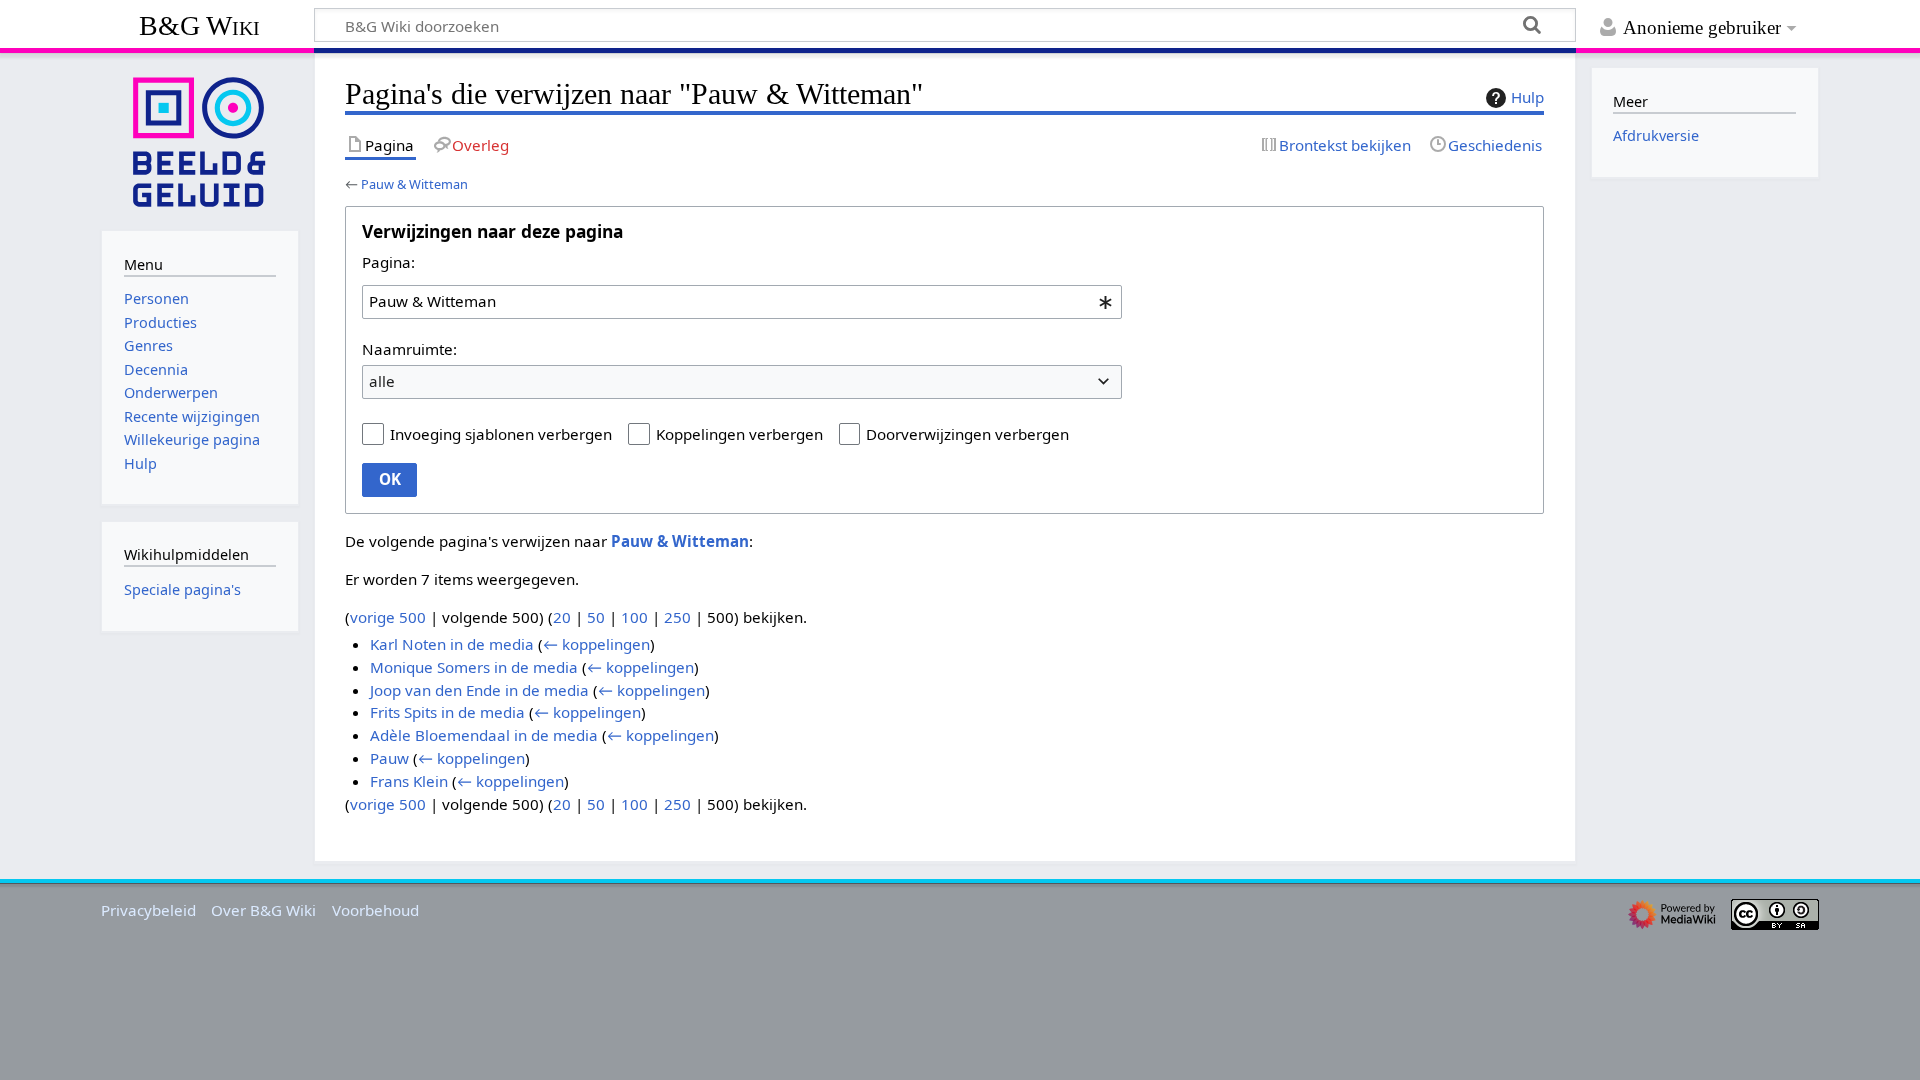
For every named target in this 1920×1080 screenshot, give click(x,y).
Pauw (389, 758)
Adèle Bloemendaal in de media (484, 735)
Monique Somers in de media (474, 667)
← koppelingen (596, 644)
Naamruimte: (409, 349)
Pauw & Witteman (414, 184)
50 (596, 617)
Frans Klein (409, 781)
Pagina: (388, 262)
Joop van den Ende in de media (479, 690)
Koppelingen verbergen (739, 434)
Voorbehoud (375, 910)
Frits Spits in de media (447, 712)
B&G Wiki (199, 25)
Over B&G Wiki (263, 910)
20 (562, 617)
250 (677, 617)
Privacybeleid (148, 910)
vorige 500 (388, 617)
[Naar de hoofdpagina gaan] (200, 140)
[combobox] (742, 302)
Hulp (1527, 97)
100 (634, 617)
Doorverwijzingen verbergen (967, 434)
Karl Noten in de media (452, 644)
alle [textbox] (382, 381)
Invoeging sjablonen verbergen (501, 434)
